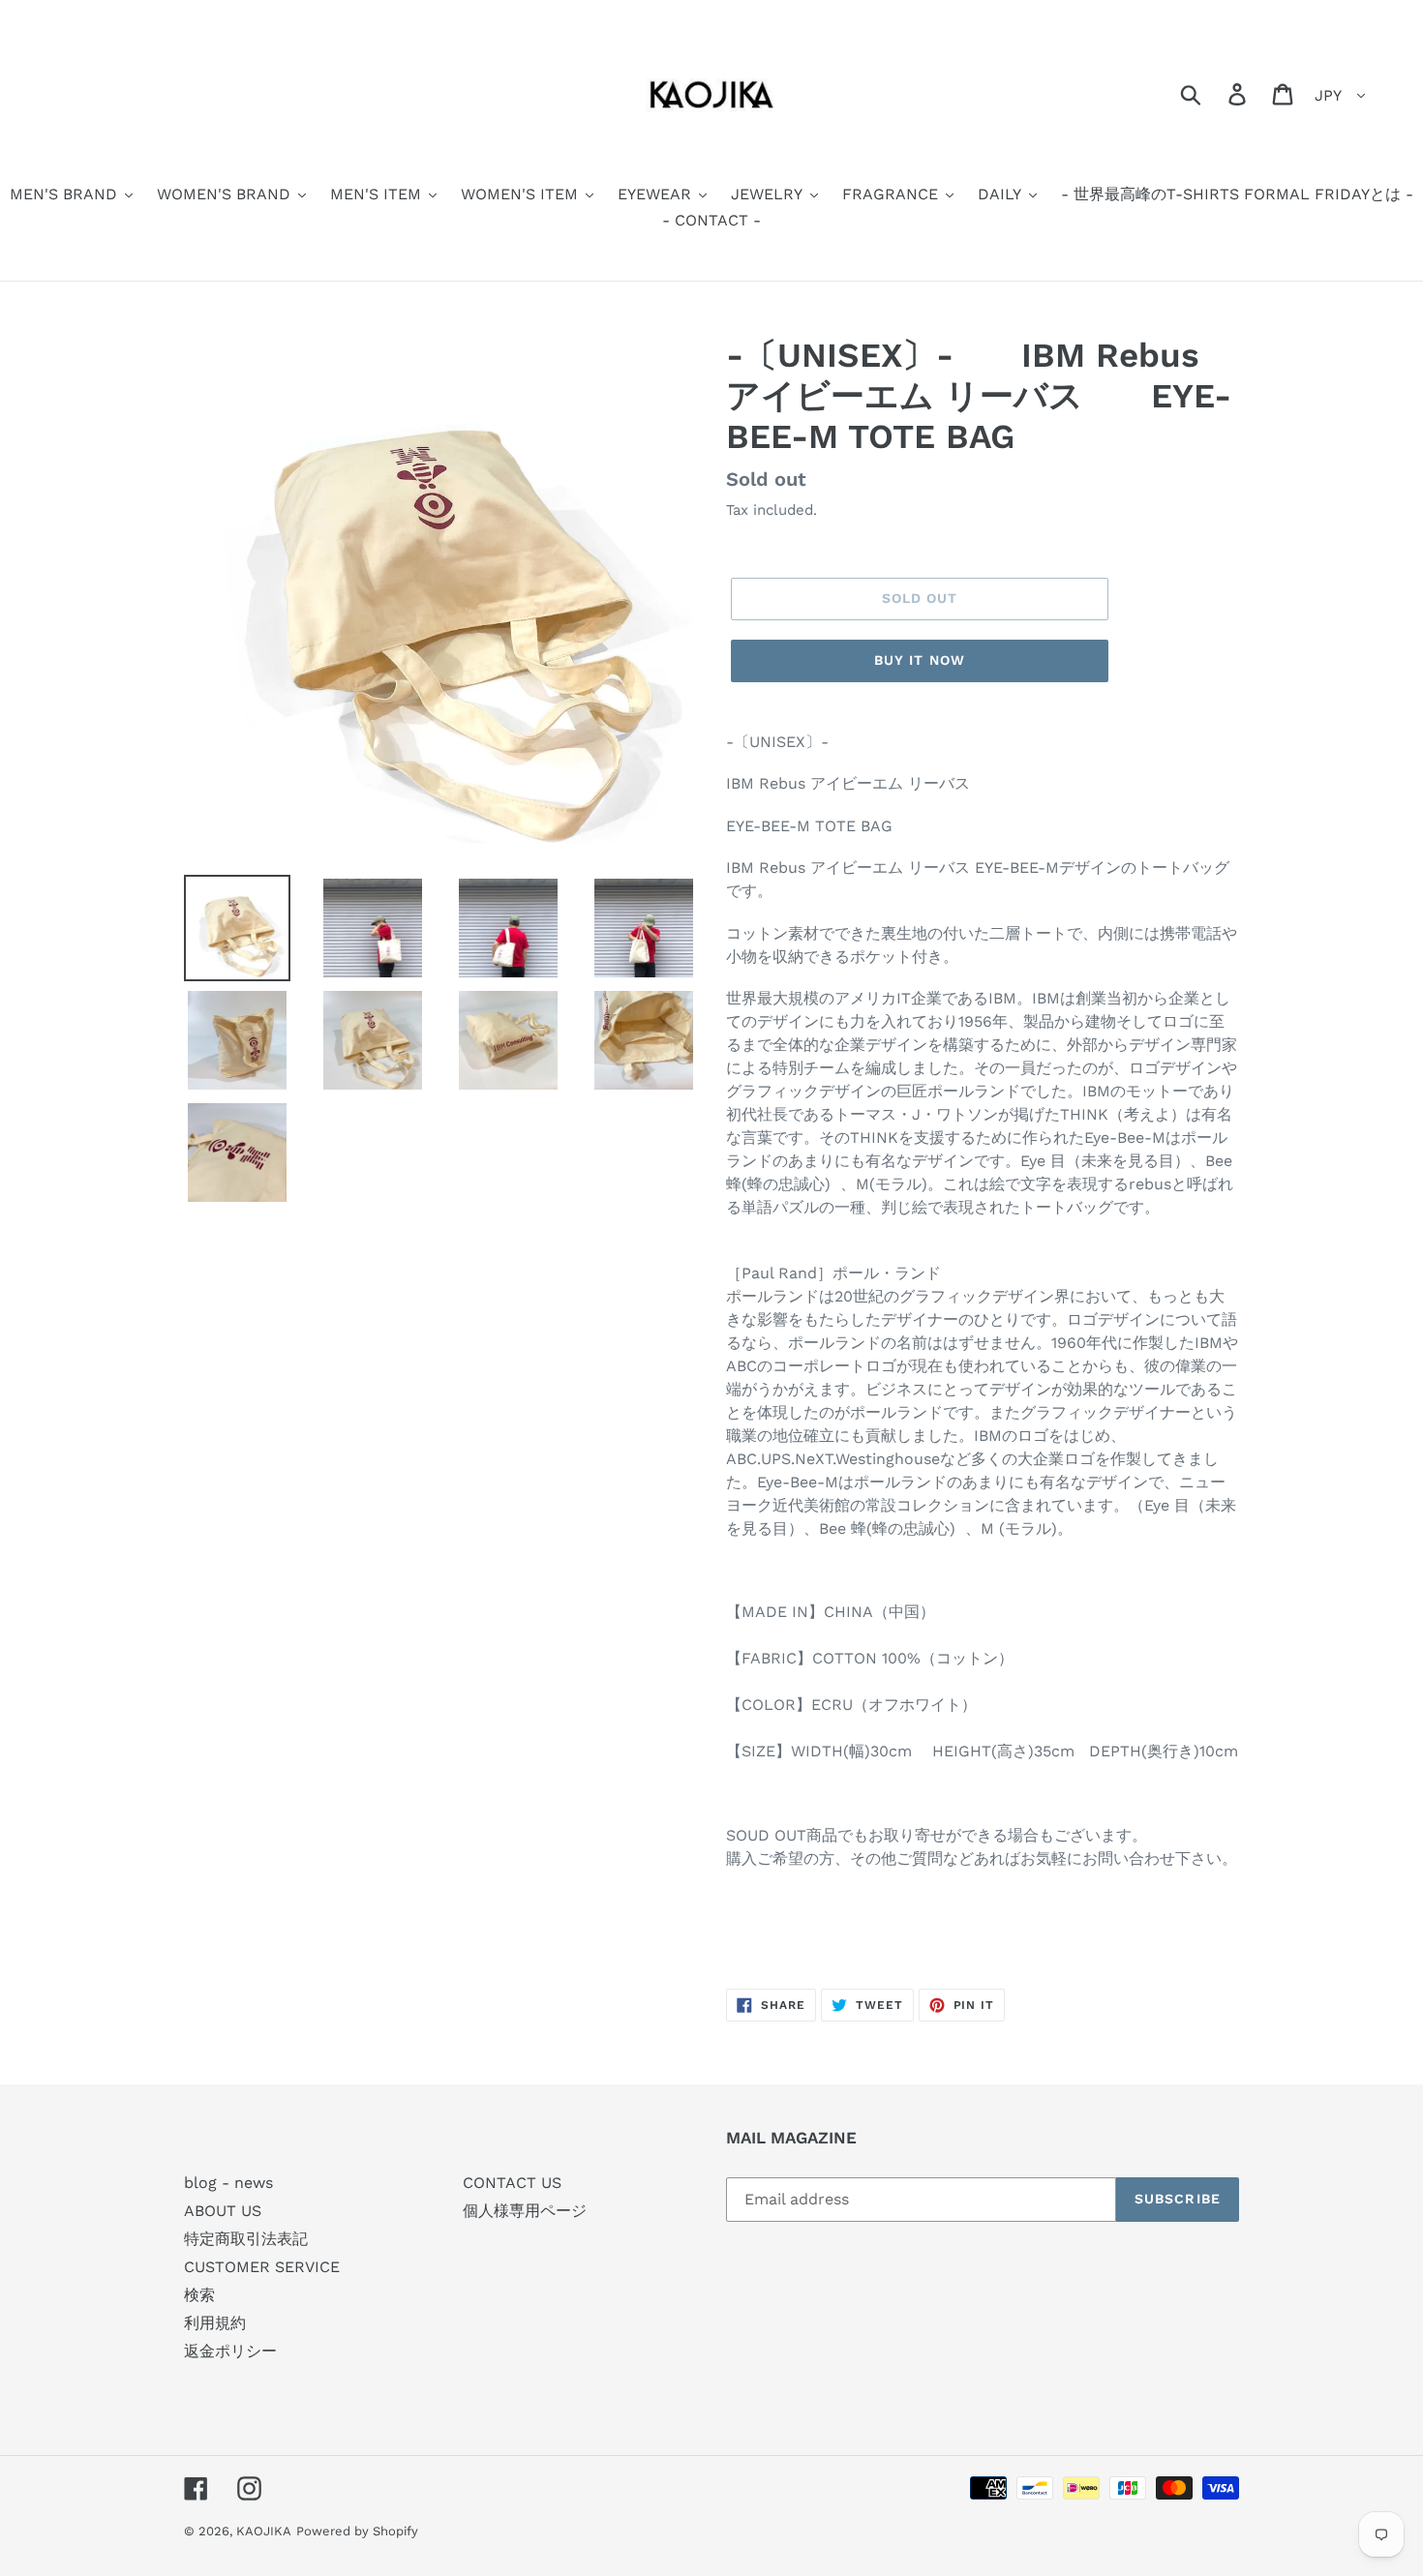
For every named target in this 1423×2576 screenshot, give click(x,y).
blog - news (228, 2183)
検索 (199, 2295)
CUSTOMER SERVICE (262, 2267)
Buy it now (920, 660)
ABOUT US (223, 2211)
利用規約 (215, 2323)
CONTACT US (512, 2183)
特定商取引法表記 (246, 2239)
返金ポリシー (230, 2351)
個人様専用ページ (525, 2211)
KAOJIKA (264, 2531)
